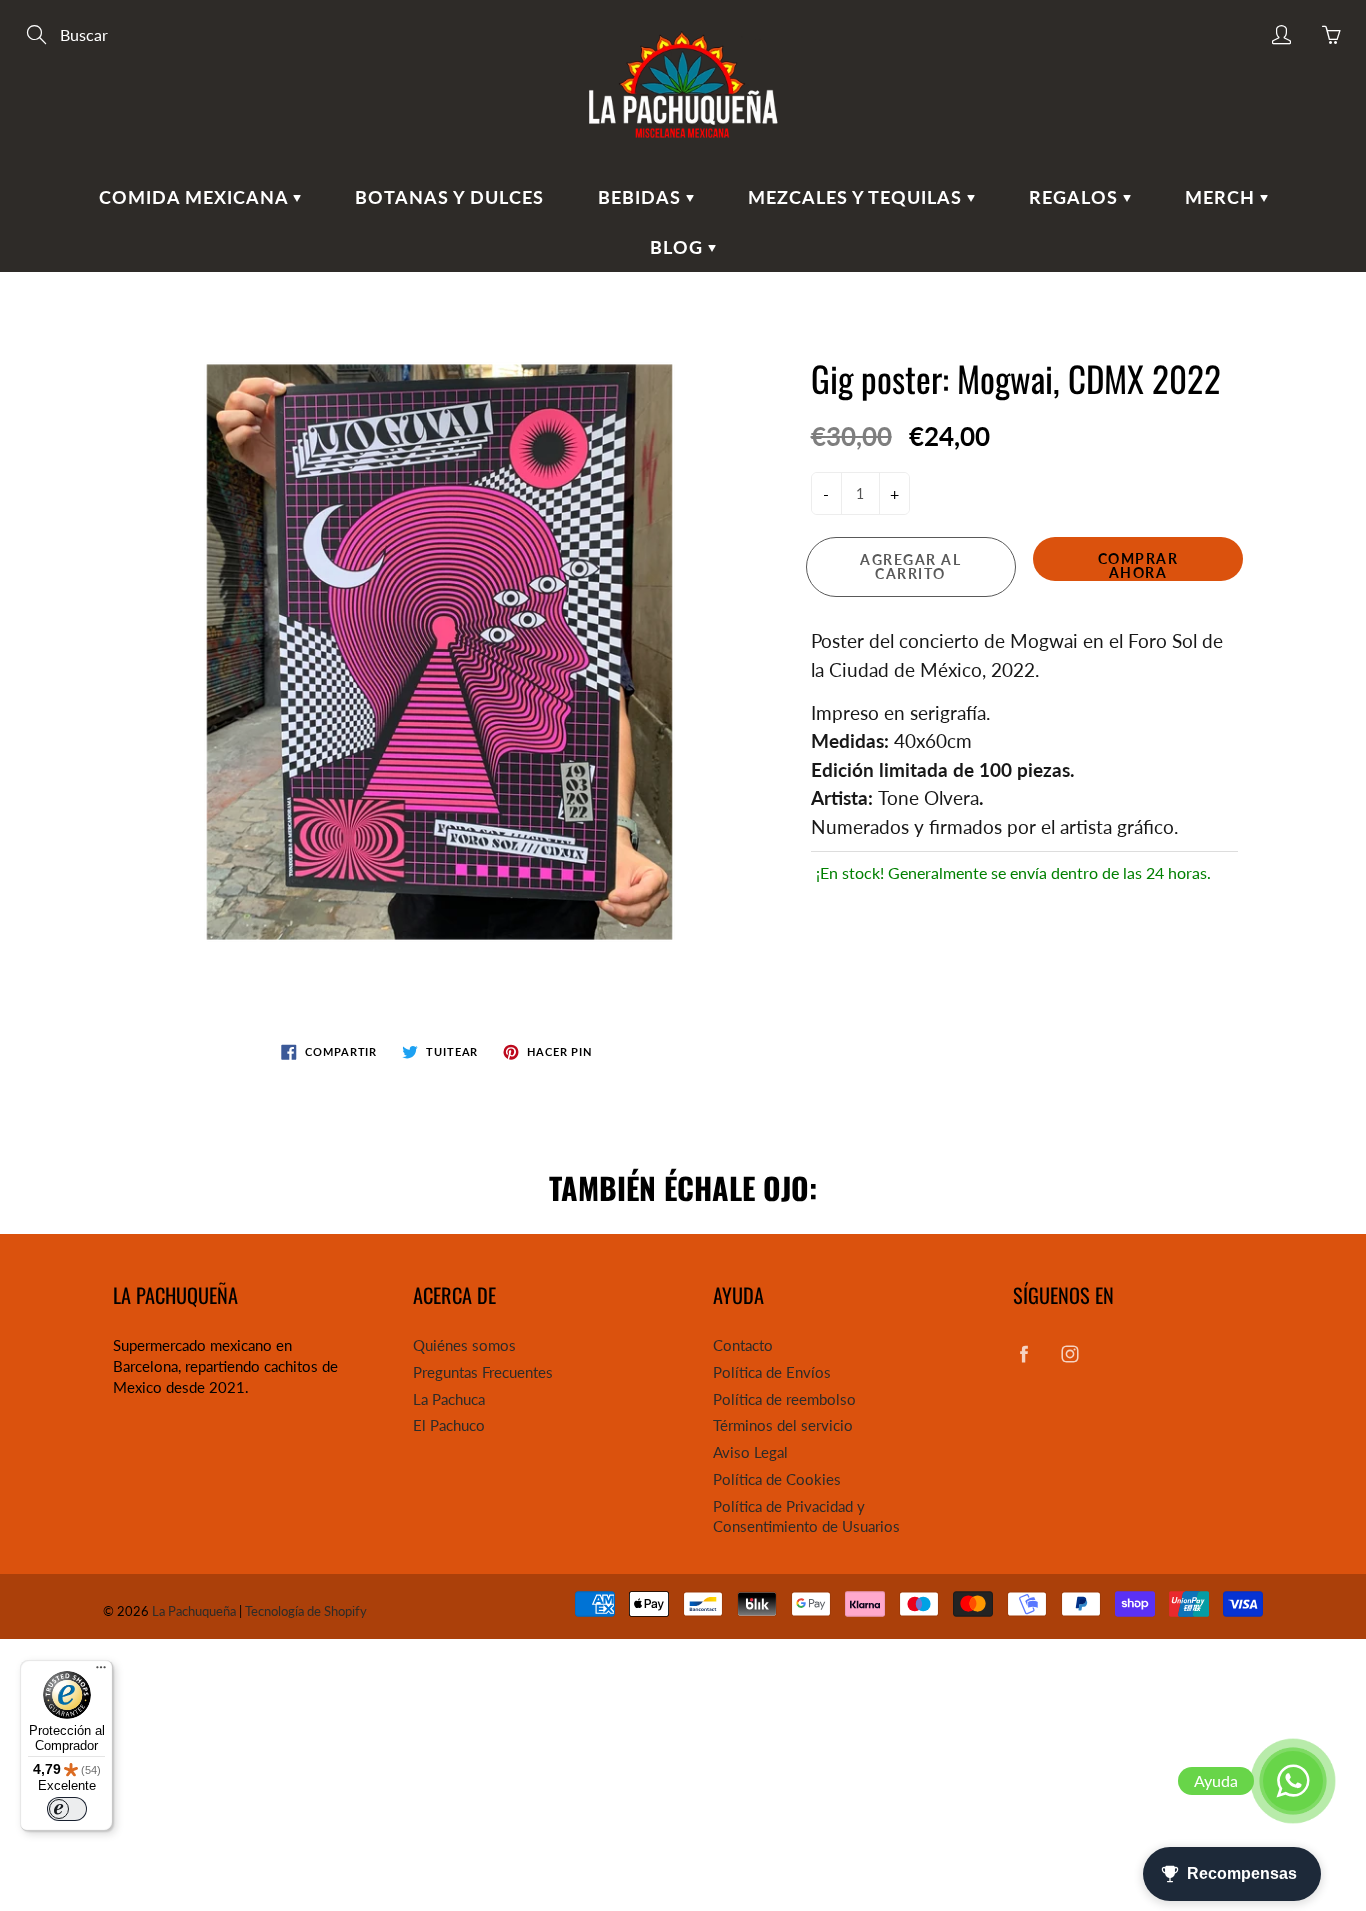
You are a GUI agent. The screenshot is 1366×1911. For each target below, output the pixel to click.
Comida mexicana (196, 197)
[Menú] (101, 1672)
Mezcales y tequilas (857, 197)
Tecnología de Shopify (306, 1611)
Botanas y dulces (449, 197)
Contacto (743, 1345)
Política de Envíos (772, 1372)
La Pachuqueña (194, 1611)
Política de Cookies (777, 1479)
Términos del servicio (783, 1425)
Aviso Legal (750, 1452)
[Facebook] (1023, 1353)
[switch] (67, 1809)
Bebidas (642, 197)
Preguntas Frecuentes (483, 1372)
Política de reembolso (784, 1399)
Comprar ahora (1138, 565)
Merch (1222, 197)
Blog (679, 247)
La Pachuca (449, 1399)
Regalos (1076, 197)
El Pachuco (449, 1425)
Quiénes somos (464, 1345)
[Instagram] (1069, 1353)
